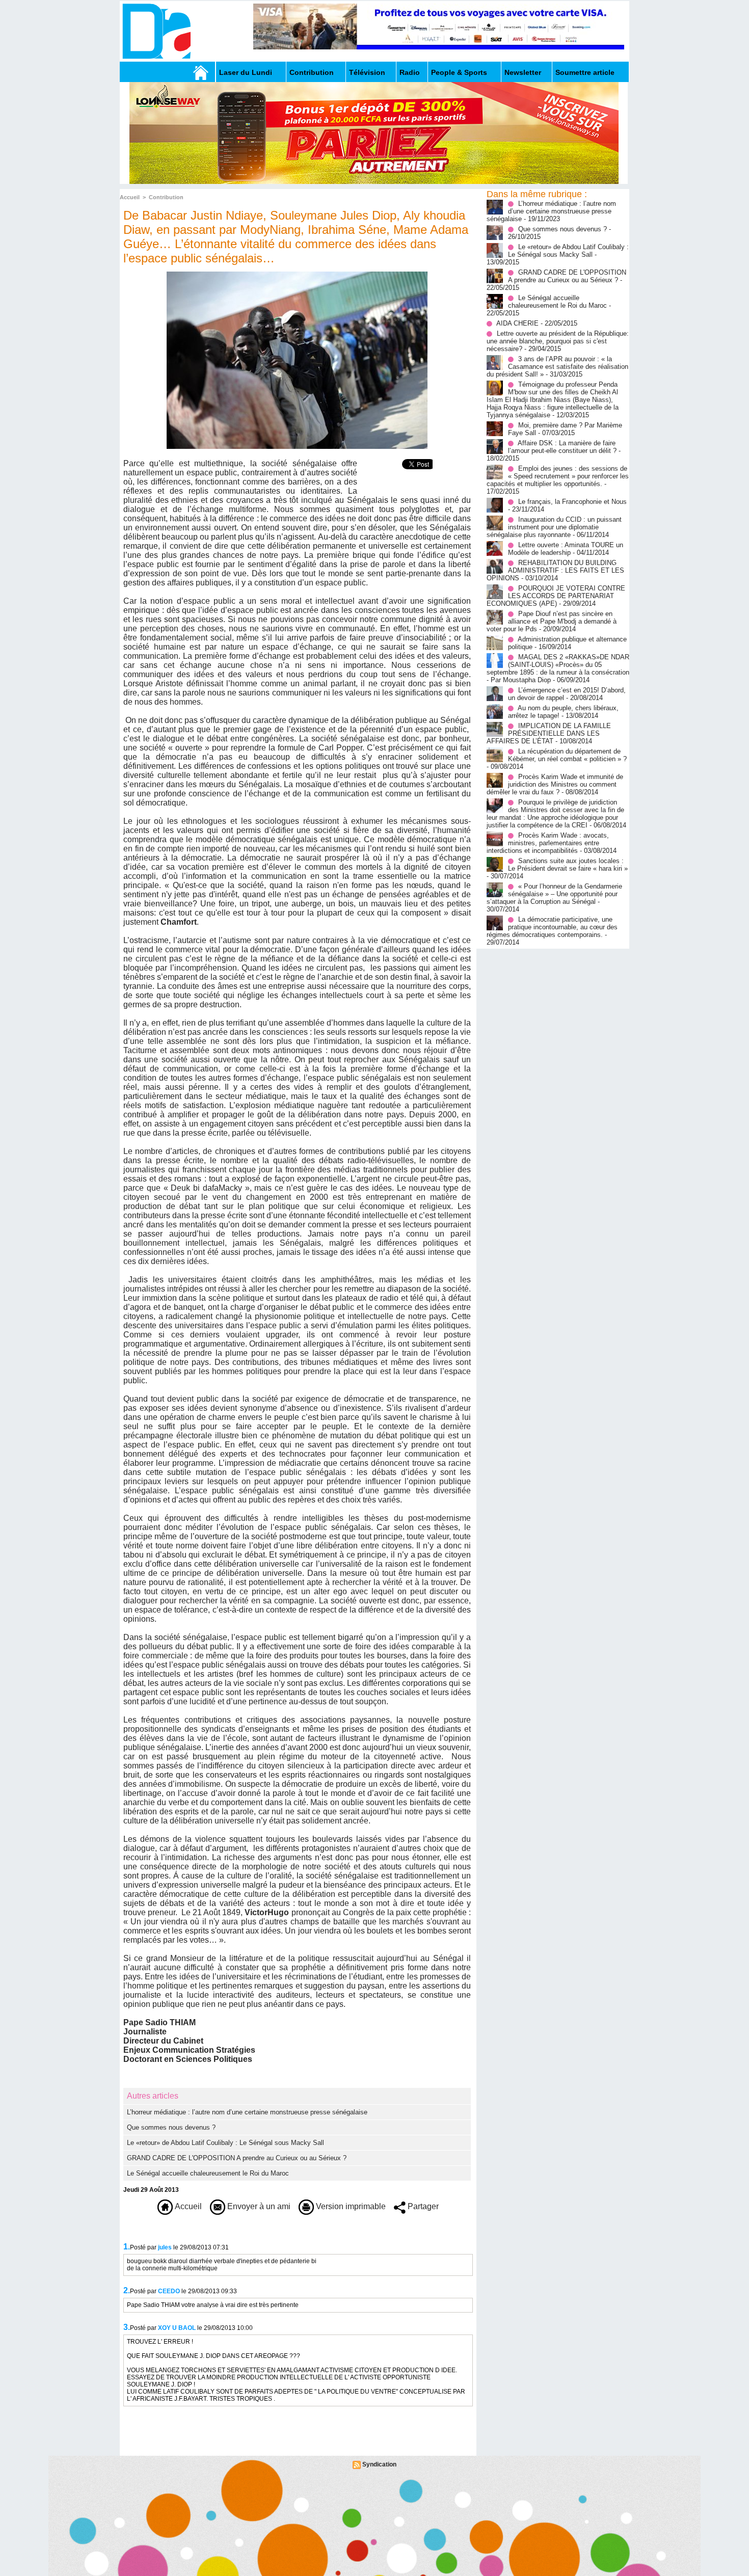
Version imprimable (350, 2206)
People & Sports (459, 72)
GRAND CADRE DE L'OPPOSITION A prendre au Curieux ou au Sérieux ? (237, 2158)
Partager (422, 2206)
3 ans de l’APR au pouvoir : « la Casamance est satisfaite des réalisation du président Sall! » (557, 367)
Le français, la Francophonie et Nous (572, 502)
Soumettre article (585, 72)
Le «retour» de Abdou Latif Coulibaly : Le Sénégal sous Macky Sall (225, 2143)
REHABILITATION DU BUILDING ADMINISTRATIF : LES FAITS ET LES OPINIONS (555, 570)
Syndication (379, 2464)
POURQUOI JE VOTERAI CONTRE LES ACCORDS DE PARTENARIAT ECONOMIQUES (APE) (556, 596)
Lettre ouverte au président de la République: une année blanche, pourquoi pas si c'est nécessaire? (558, 341)
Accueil (130, 197)
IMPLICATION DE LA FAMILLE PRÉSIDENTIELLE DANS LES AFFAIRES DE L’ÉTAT (549, 733)
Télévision (367, 72)
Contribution (312, 72)
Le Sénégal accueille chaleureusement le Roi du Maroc (208, 2173)
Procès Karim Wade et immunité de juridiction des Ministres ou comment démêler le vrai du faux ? (555, 784)
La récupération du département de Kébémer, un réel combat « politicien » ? (567, 755)
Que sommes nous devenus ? (171, 2127)
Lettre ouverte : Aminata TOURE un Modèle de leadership (566, 549)
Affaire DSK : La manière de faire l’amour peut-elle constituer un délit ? (562, 447)
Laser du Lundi (246, 72)
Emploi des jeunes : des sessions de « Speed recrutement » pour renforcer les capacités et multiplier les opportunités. (558, 476)
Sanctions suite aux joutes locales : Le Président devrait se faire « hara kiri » (568, 865)
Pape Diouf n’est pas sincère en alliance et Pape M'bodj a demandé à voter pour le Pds (552, 621)
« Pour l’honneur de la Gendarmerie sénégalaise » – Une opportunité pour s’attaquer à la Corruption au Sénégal (554, 894)
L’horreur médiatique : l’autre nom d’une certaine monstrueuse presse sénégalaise (247, 2112)
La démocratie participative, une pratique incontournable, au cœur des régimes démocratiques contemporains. (552, 927)
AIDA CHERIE (517, 323)
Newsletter (523, 72)
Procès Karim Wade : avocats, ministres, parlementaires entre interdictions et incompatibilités (548, 843)
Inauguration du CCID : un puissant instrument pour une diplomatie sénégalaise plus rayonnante (554, 527)
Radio (410, 72)
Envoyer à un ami (258, 2206)
